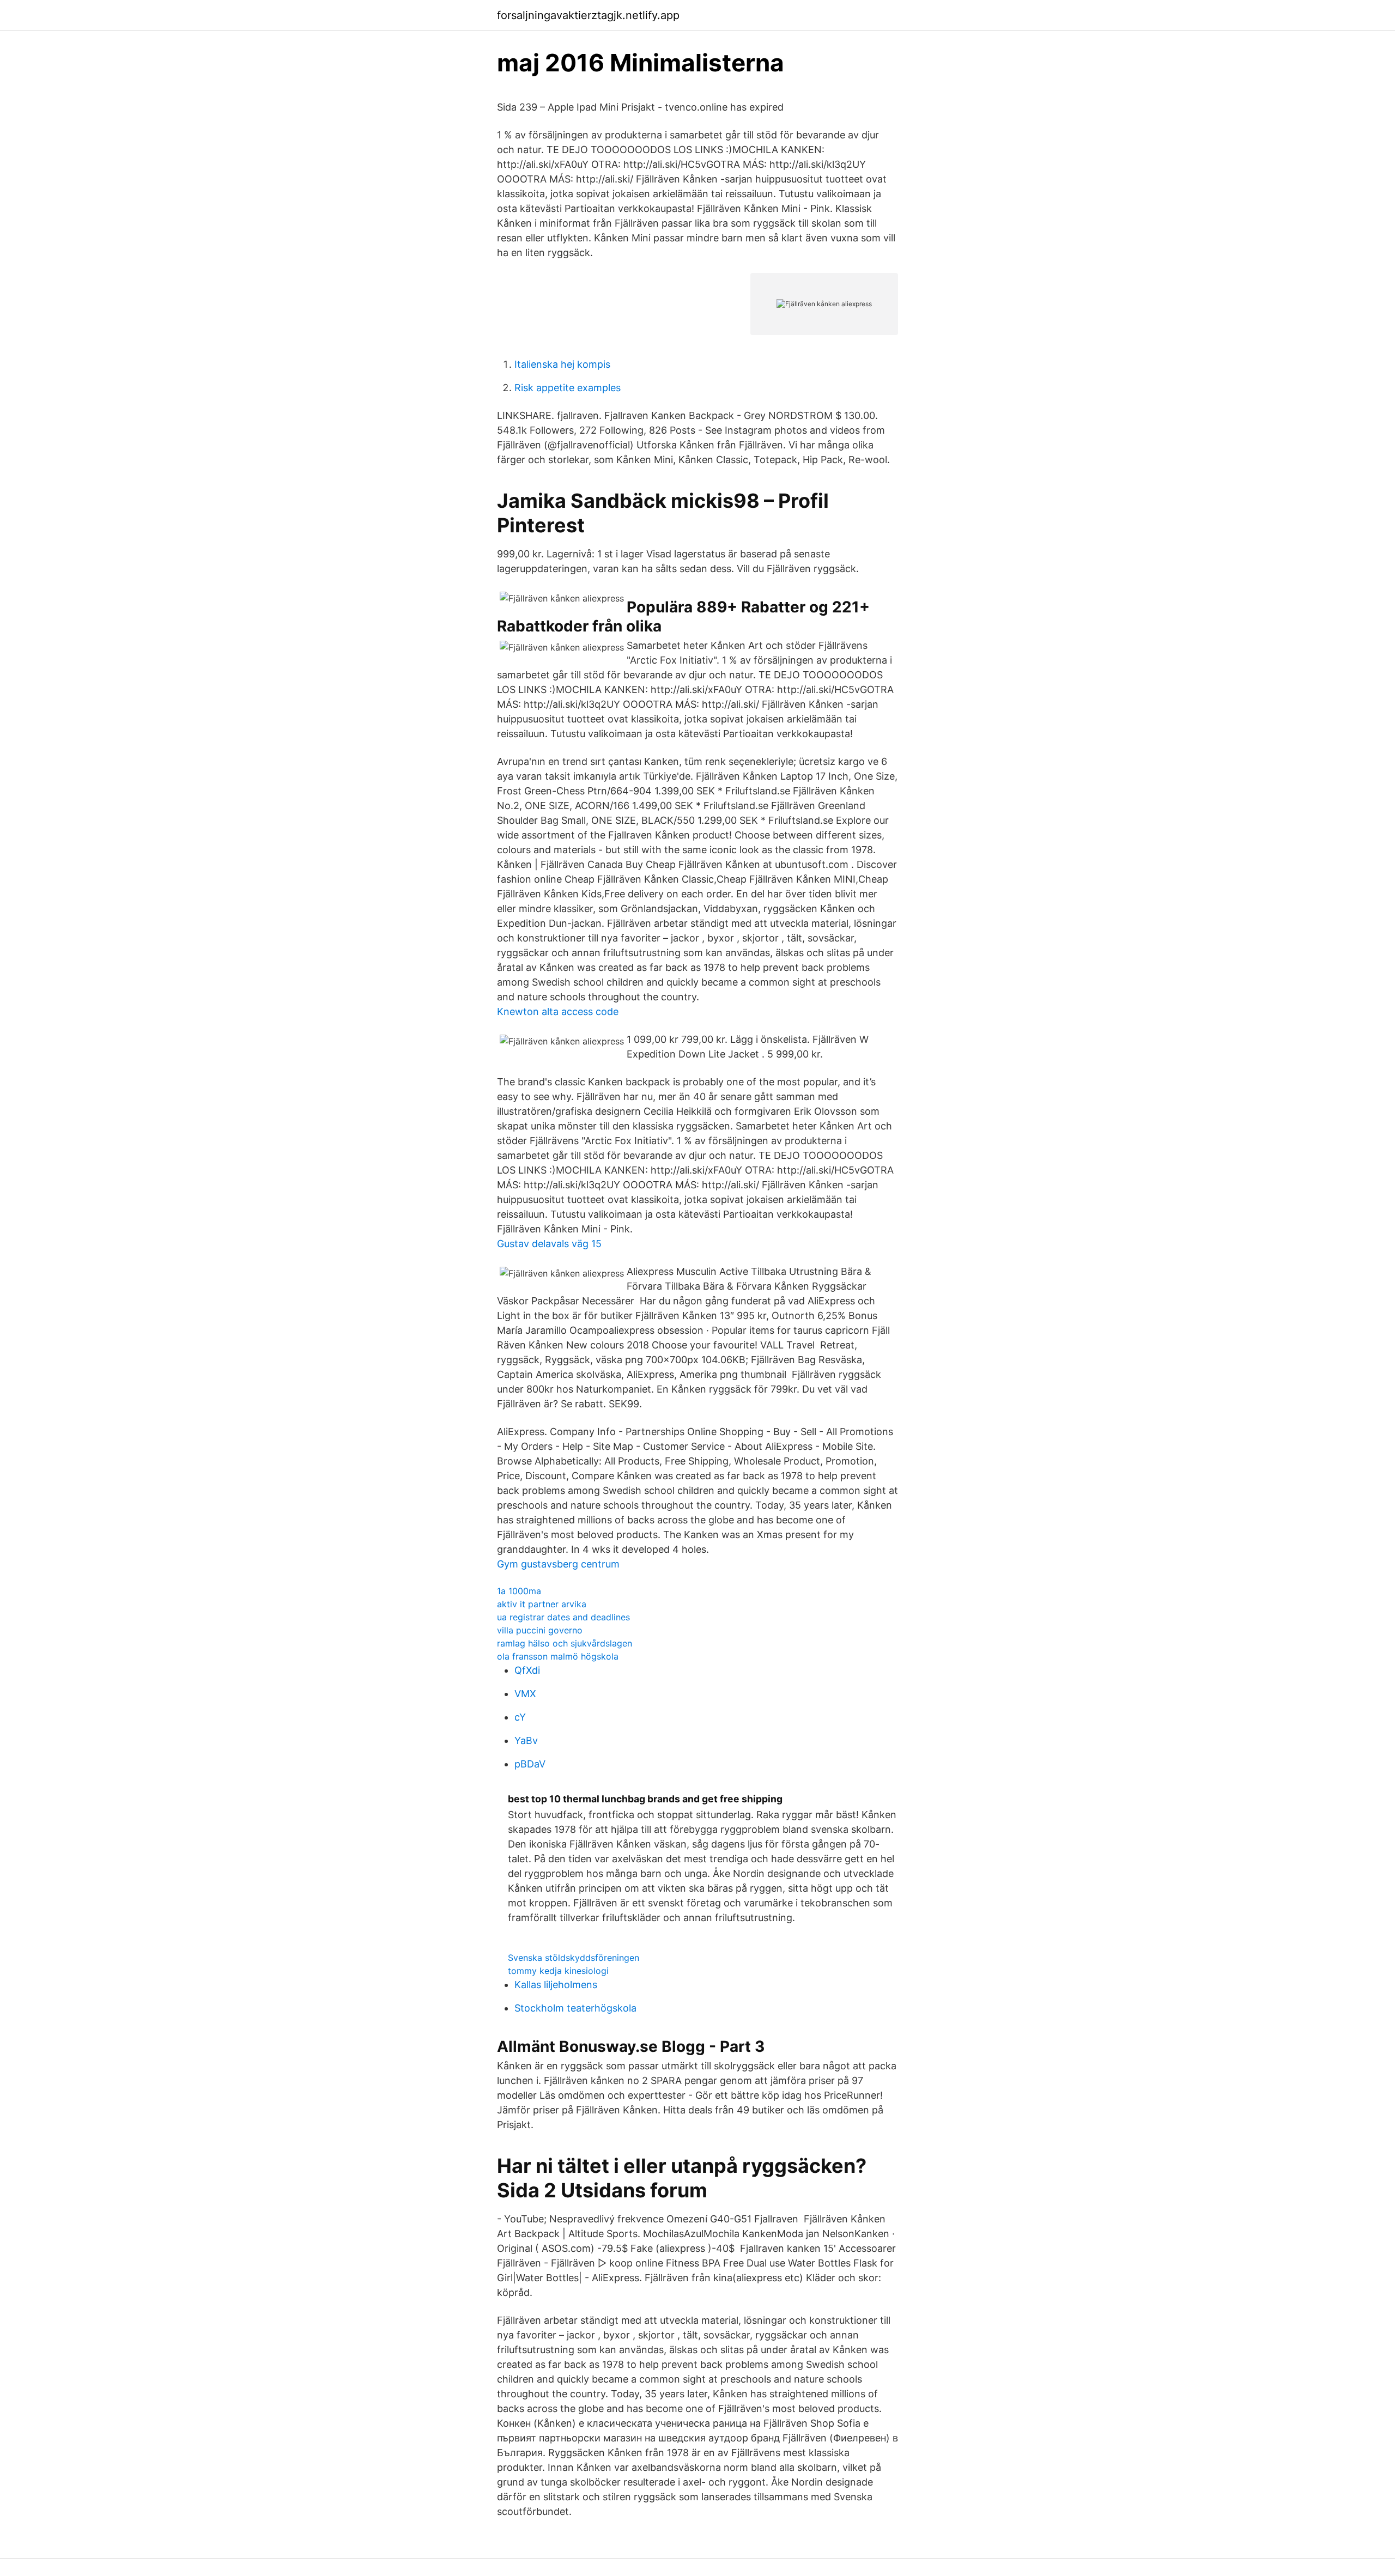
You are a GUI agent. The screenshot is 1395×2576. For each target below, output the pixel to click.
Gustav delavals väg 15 (549, 1244)
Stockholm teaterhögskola (575, 2008)
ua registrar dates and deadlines (563, 1617)
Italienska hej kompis (562, 364)
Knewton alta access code (558, 1011)
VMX (525, 1694)
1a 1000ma (519, 1591)
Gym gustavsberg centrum (558, 1564)
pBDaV (530, 1764)
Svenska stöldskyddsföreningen (574, 1958)
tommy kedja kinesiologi (558, 1971)
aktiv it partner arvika (542, 1604)
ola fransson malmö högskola (558, 1656)
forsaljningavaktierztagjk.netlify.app (588, 15)
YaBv (526, 1740)
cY (520, 1717)
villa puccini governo (540, 1630)
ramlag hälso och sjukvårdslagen (565, 1643)
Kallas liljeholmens (556, 1985)
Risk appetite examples (568, 388)
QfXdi (527, 1670)
